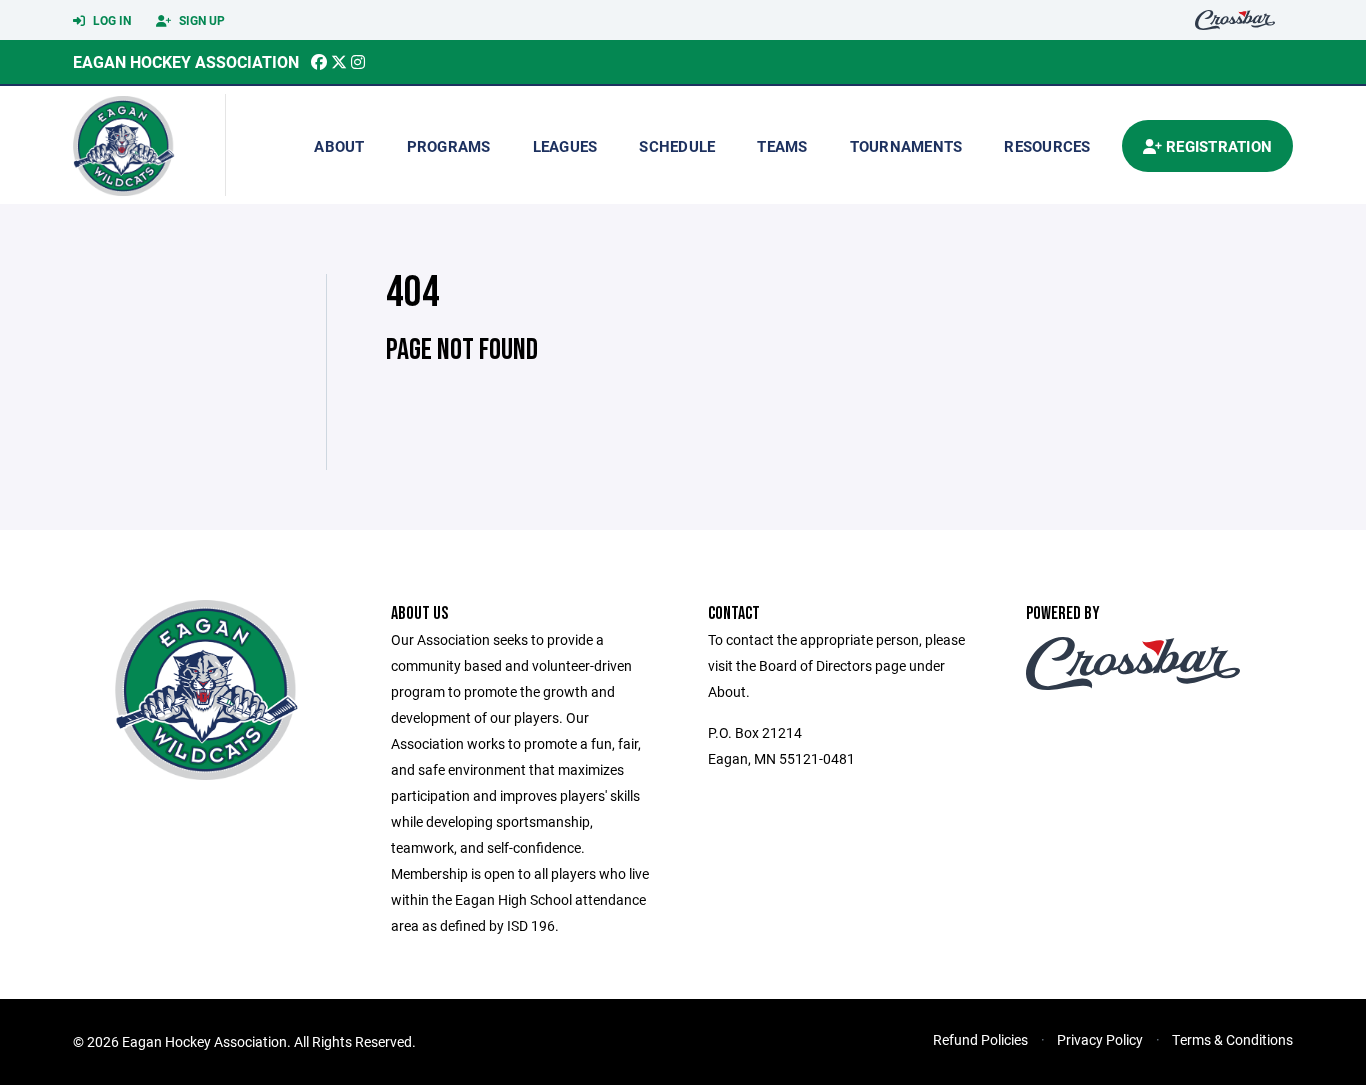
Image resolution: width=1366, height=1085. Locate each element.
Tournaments (906, 146)
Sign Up (200, 20)
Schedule (677, 146)
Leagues (565, 146)
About (339, 146)
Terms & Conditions (1232, 1039)
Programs (449, 146)
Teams (782, 146)
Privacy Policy (1100, 1039)
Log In (110, 20)
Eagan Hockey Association (186, 61)
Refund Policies (980, 1039)
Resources (1047, 146)
